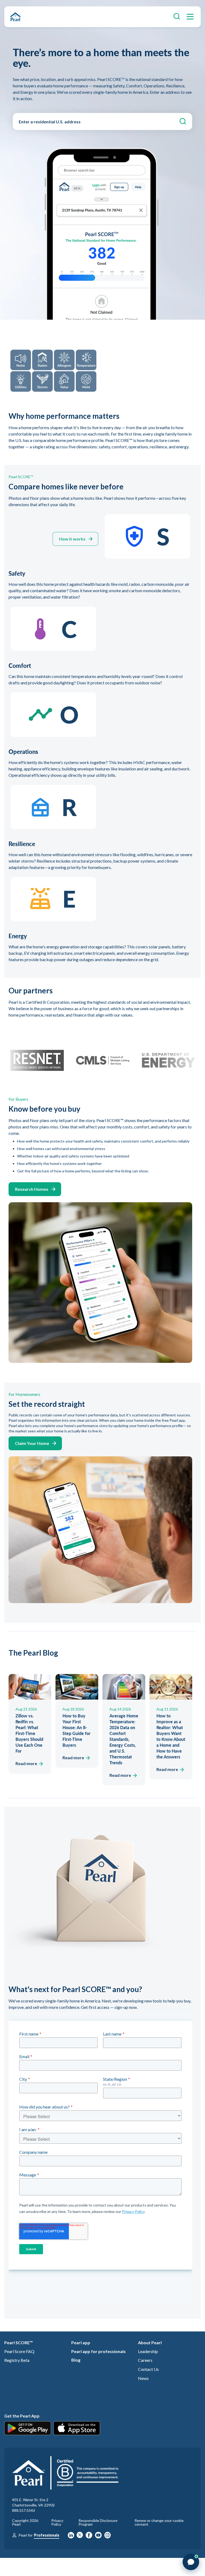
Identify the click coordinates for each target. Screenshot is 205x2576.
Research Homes (32, 1189)
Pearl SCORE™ (19, 2343)
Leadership (148, 2351)
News (143, 2378)
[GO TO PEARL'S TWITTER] (80, 2536)
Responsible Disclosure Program (98, 2522)
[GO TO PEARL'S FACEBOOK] (89, 2536)
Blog (76, 2360)
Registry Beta (17, 2360)
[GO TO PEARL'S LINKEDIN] (71, 2536)
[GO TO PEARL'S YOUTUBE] (98, 2536)
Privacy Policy (57, 2522)
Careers (145, 2360)
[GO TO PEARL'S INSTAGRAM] (107, 2536)
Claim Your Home (32, 1443)
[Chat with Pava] (191, 2562)
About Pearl (150, 2343)
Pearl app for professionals (98, 2351)
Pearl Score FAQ (19, 2351)
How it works (72, 539)
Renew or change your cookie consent (159, 2522)
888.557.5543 (23, 2510)
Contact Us (148, 2369)
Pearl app (81, 2343)
